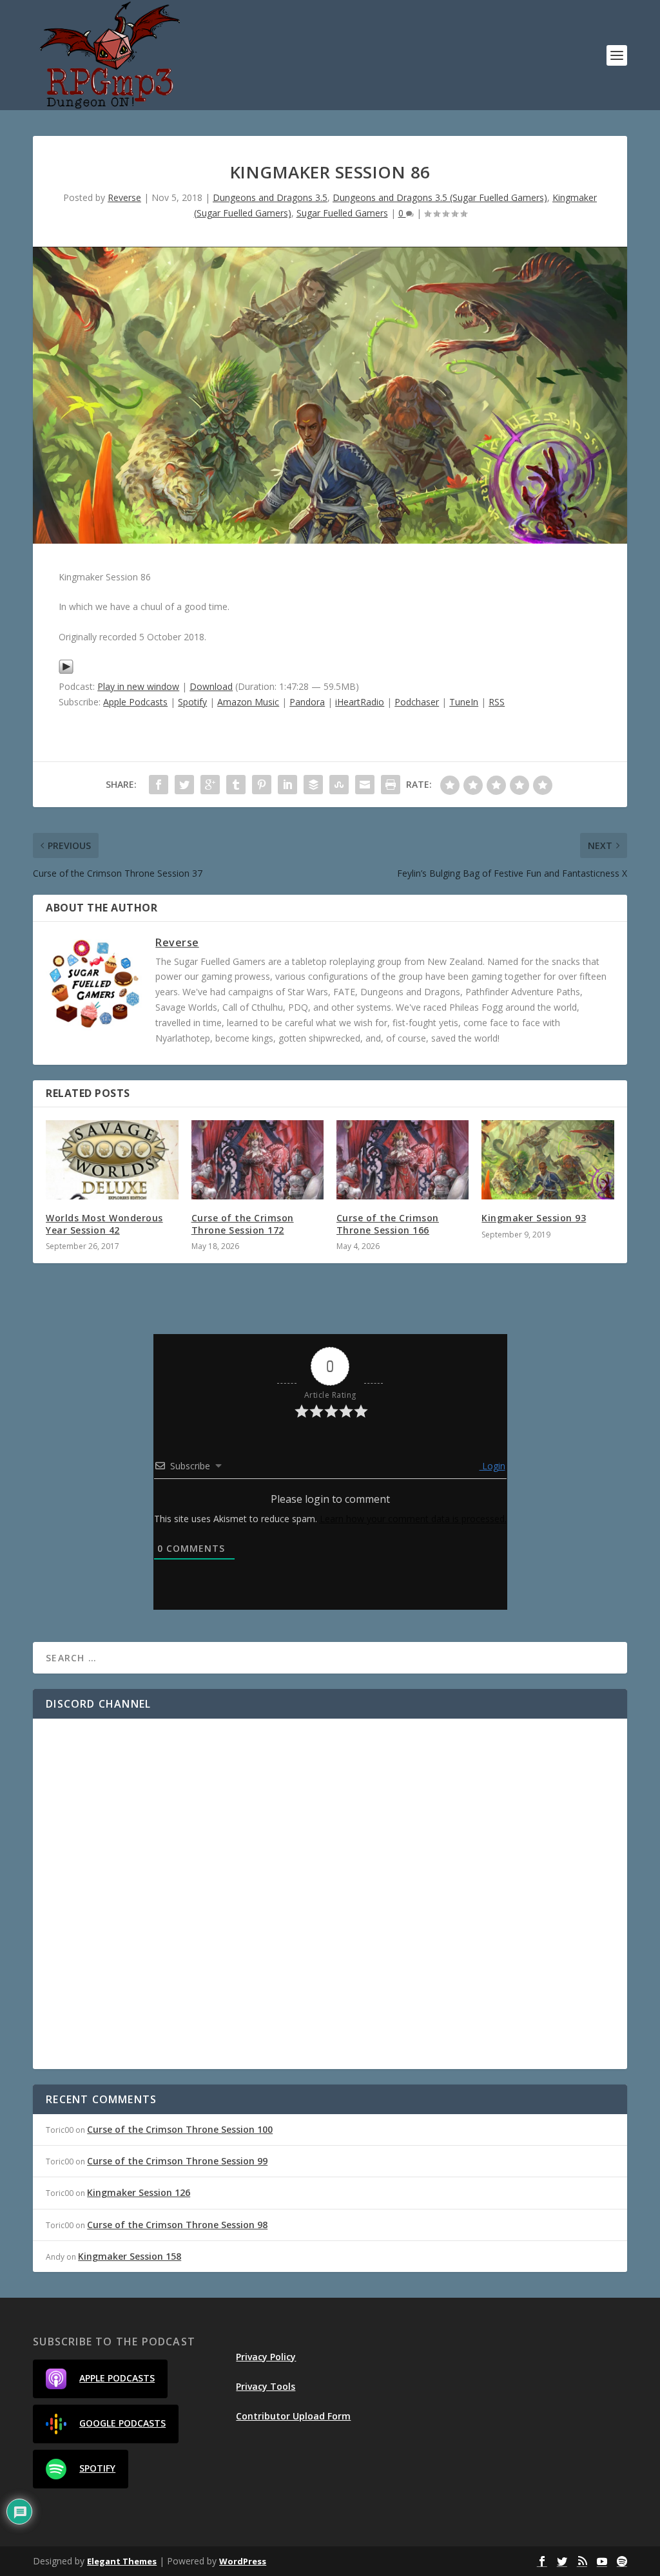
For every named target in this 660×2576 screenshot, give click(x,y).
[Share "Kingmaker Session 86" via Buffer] (313, 785)
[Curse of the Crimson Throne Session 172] (257, 1160)
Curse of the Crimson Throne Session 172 (243, 1224)
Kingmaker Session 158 (130, 2256)
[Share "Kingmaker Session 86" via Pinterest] (262, 785)
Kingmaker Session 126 (139, 2192)
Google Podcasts (122, 2423)
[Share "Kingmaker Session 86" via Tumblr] (236, 785)
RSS (497, 702)
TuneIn (464, 702)
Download (211, 686)
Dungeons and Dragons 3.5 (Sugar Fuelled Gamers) (440, 197)
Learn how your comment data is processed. (413, 1519)
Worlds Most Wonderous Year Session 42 (104, 1224)
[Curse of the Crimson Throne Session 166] (403, 1160)
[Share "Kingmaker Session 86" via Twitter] (184, 785)
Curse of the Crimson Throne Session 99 (177, 2161)
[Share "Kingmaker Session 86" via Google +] (210, 785)
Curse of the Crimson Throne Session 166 (388, 1224)
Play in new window (138, 686)
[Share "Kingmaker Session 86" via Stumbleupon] (339, 785)
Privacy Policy (266, 2357)
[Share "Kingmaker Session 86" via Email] (365, 785)
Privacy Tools (266, 2386)
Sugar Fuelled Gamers (342, 213)
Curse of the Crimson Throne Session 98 (177, 2225)
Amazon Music (248, 702)
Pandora (307, 702)
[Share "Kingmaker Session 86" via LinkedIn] (287, 785)
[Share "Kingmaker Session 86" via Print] (391, 785)
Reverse (124, 197)
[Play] (66, 671)
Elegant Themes (122, 2561)
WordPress (243, 2561)
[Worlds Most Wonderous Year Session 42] (112, 1160)
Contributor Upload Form (293, 2416)
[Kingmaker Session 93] (548, 1160)
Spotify (192, 702)
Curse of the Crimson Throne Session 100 (180, 2129)
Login (492, 1466)
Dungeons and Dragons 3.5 (270, 197)
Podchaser (417, 702)
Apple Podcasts (135, 702)
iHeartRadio (360, 702)
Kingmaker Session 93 (534, 1218)
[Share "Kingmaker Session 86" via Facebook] (159, 785)
